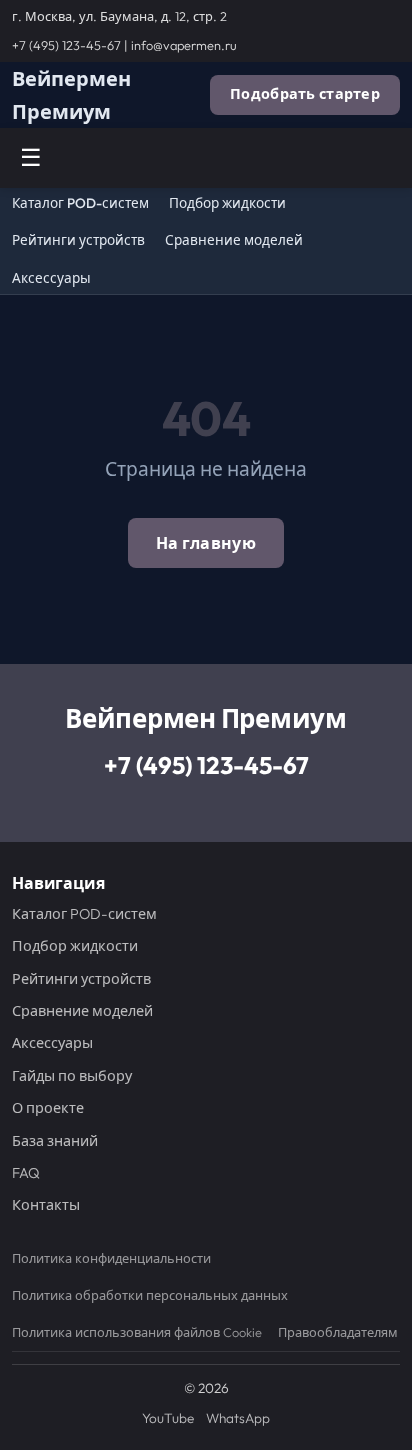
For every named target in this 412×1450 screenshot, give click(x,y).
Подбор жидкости (227, 203)
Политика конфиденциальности (111, 1258)
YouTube (168, 1418)
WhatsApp (238, 1418)
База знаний (55, 1141)
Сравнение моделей (234, 240)
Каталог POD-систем (80, 203)
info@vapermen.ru (184, 45)
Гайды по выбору (72, 1076)
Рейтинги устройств (78, 240)
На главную (206, 543)
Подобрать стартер (305, 94)
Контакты (46, 1205)
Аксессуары (51, 278)
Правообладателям (338, 1332)
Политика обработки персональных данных (150, 1295)
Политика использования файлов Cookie (137, 1332)
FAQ (26, 1173)
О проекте (48, 1108)
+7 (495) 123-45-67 (66, 45)
